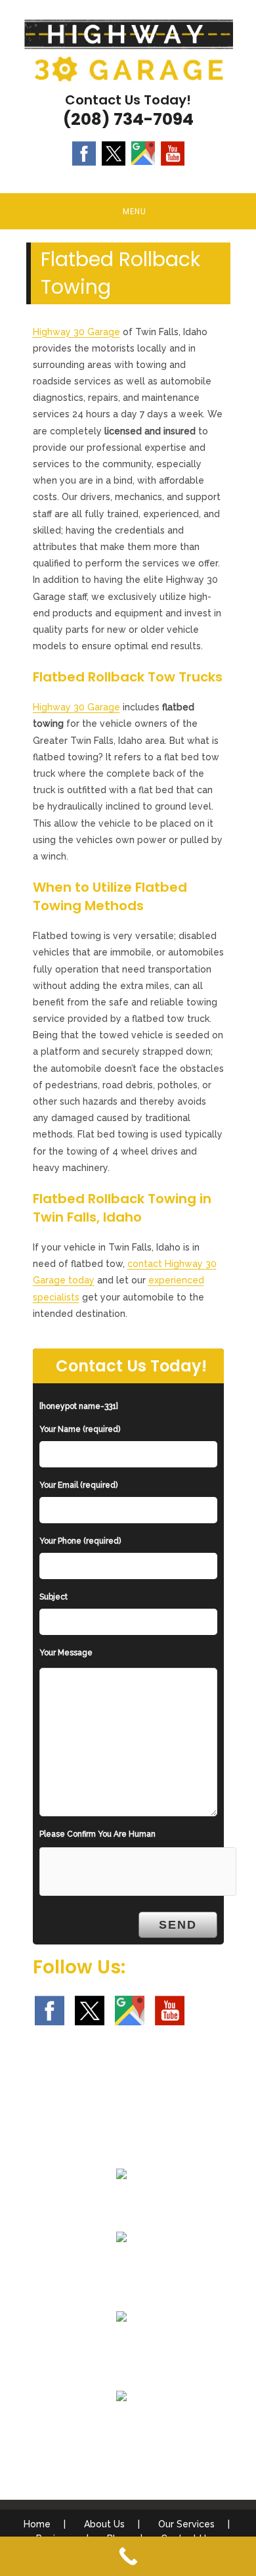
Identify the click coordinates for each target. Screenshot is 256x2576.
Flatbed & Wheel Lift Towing (121, 2205)
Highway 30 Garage (76, 332)
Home (37, 2524)
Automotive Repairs (121, 2427)
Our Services (186, 2524)
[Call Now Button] (128, 2556)
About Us (104, 2524)
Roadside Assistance (121, 2268)
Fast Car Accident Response (122, 2348)
